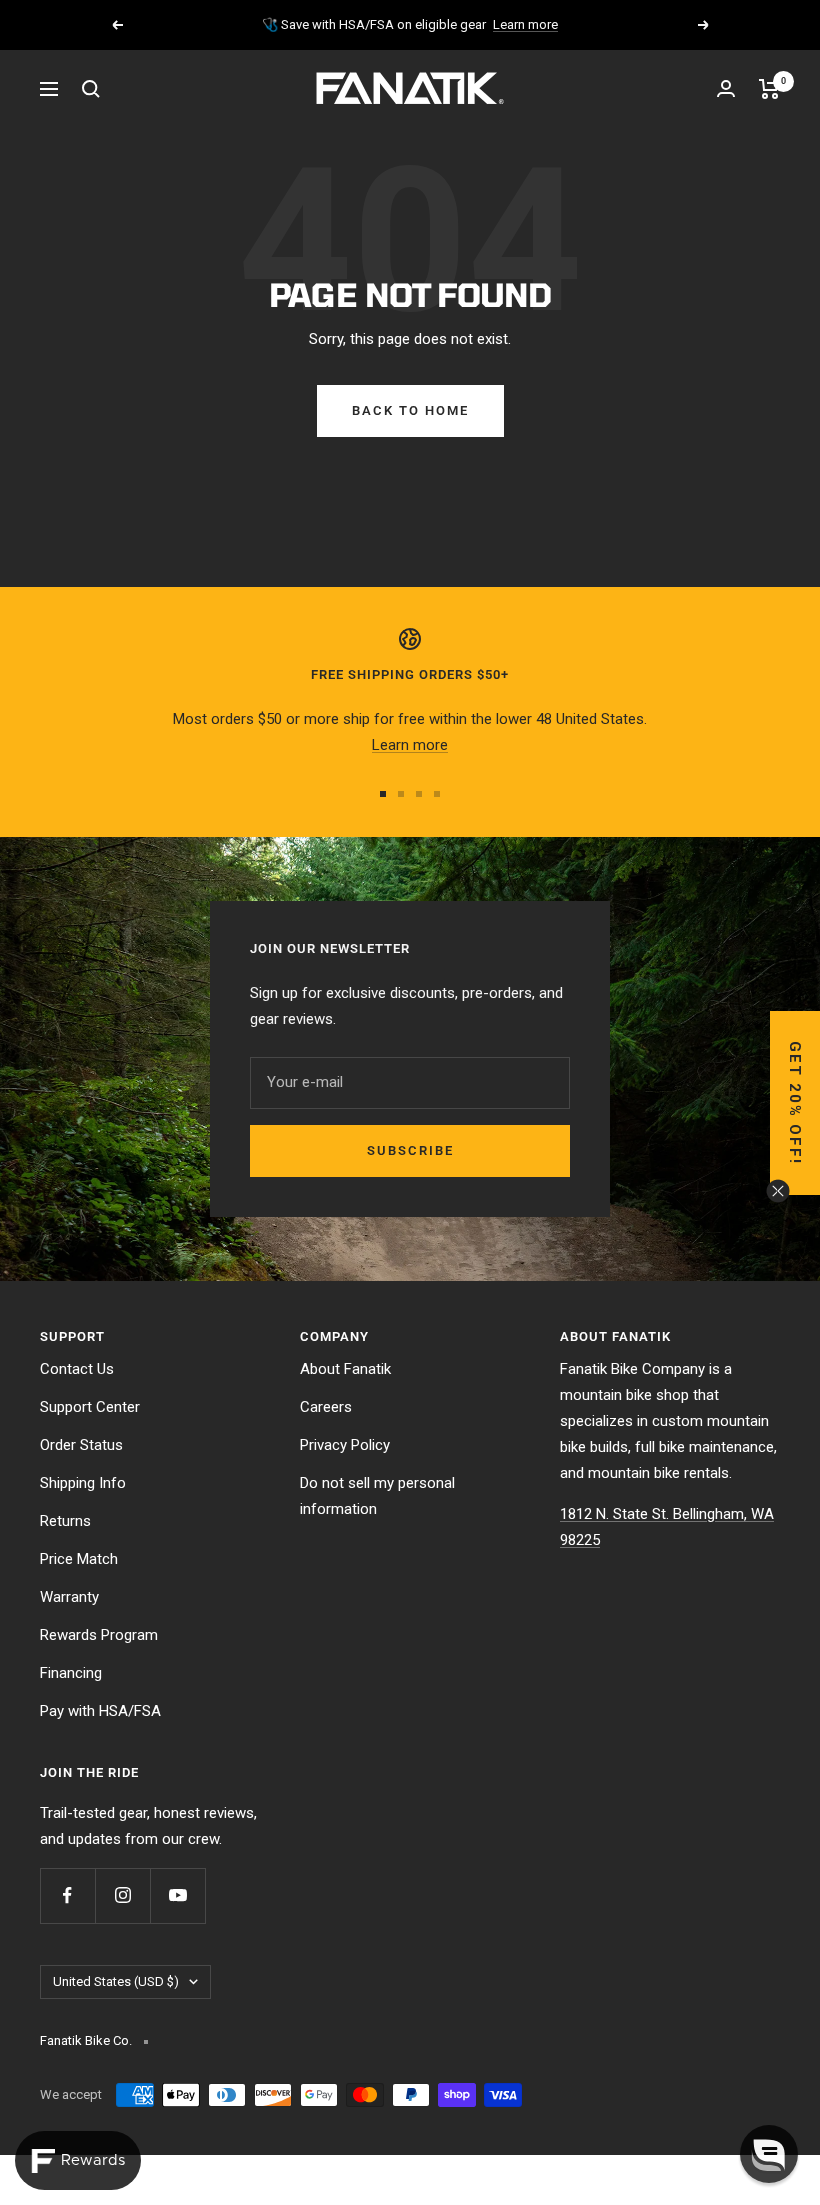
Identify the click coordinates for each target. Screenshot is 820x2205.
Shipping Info (83, 1483)
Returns (65, 1521)
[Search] (91, 89)
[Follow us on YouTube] (177, 1895)
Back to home (410, 410)
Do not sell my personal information (377, 1496)
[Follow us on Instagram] (122, 1895)
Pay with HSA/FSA (100, 1711)
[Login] (726, 88)
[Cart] (769, 89)
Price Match (79, 1559)
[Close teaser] (778, 1191)
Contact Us (77, 1369)
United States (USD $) (116, 1981)
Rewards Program (99, 1635)
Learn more (525, 24)
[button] (795, 1103)
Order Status (81, 1445)
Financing (71, 1673)
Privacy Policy (345, 1445)
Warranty (69, 1597)
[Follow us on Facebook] (67, 1895)
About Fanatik (345, 1369)
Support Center (90, 1407)
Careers (326, 1407)
